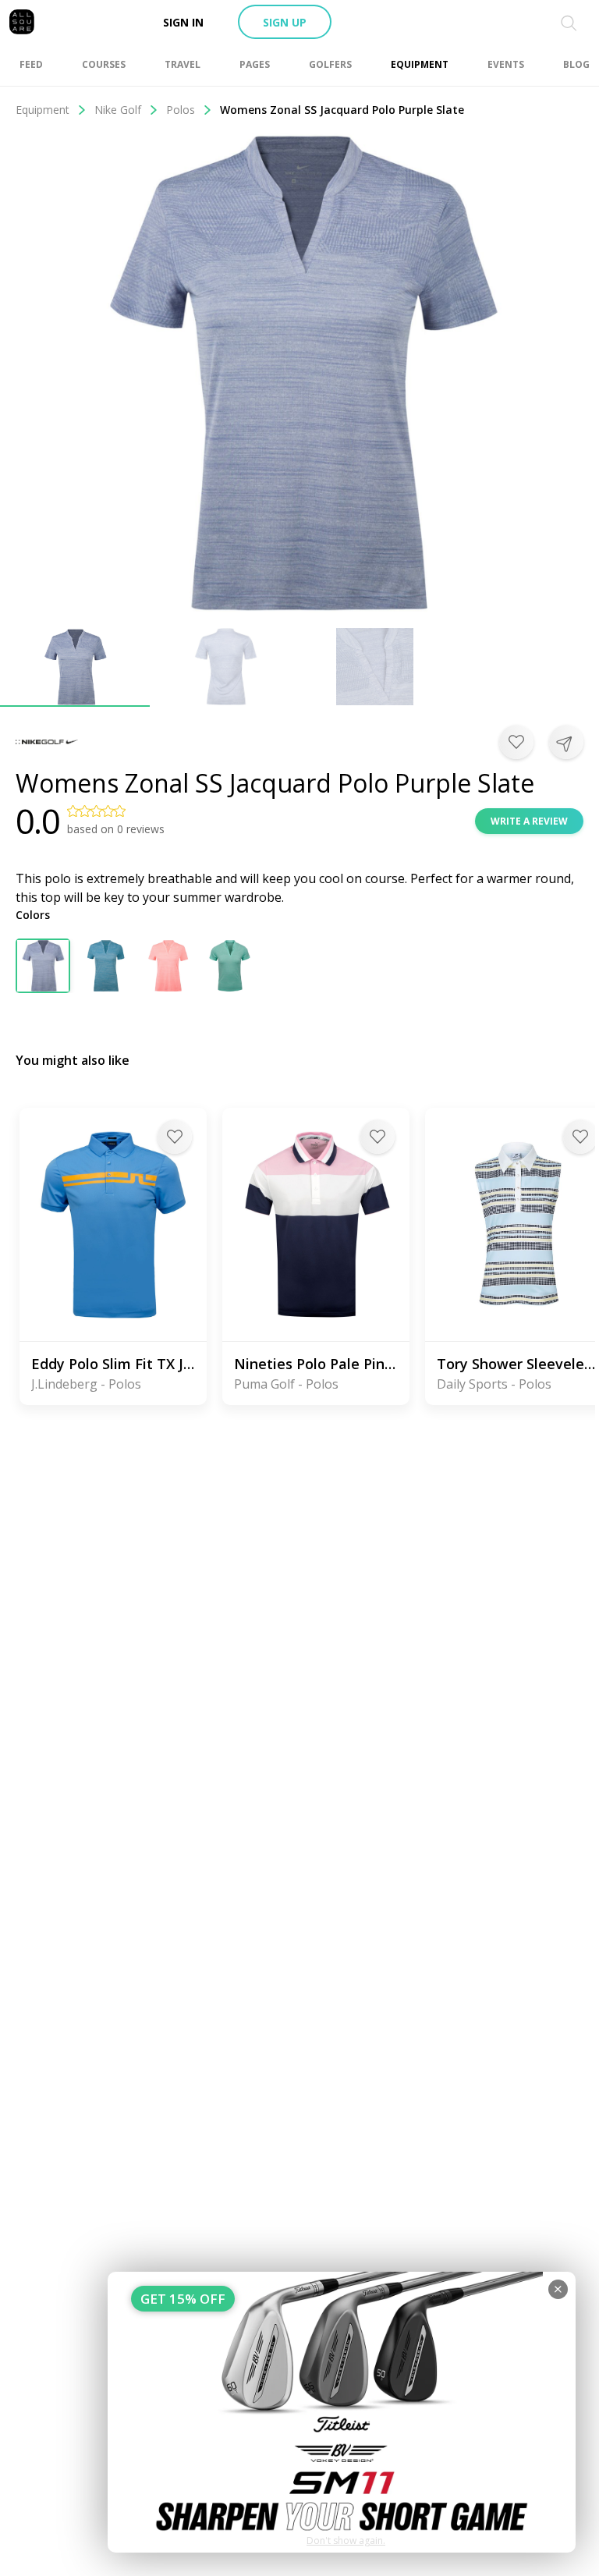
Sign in (183, 22)
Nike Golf (118, 110)
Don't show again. (346, 2541)
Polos (181, 110)
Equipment (43, 110)
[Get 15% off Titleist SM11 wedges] (342, 2412)
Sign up (285, 22)
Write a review (529, 821)
